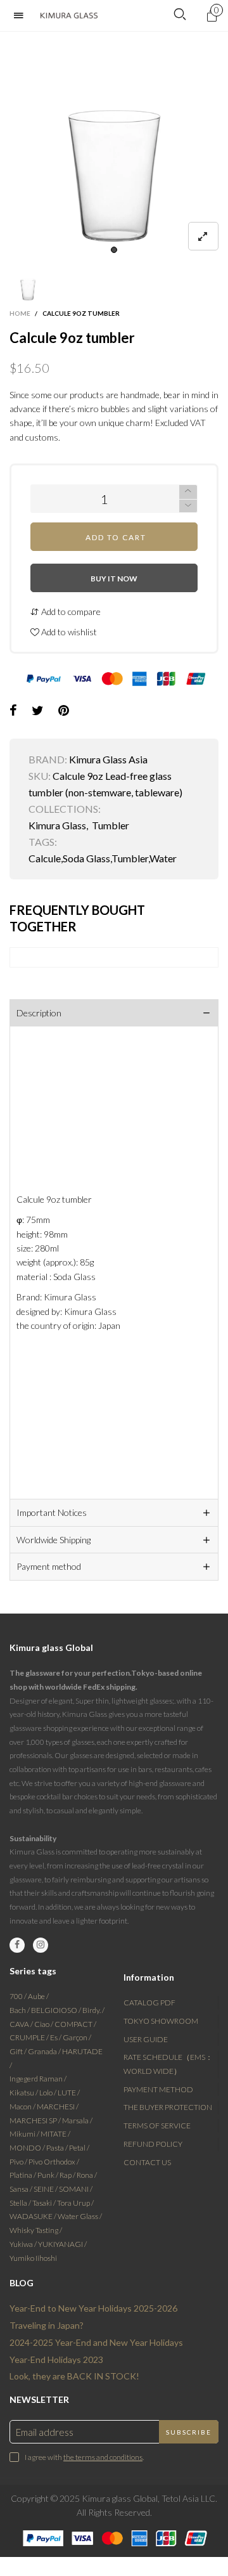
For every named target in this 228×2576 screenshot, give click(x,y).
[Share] (13, 711)
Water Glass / (80, 2216)
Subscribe (189, 2432)
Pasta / (58, 2148)
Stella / (21, 2203)
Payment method (49, 1566)
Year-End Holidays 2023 (56, 2359)
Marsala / (77, 2120)
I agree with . (84, 2457)
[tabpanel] (114, 146)
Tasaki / (45, 2203)
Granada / (45, 2051)
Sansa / (22, 2189)
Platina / (23, 2175)
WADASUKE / (34, 2216)
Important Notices (52, 1512)
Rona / (87, 2175)
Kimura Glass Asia (108, 759)
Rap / (68, 2175)
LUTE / (69, 2093)
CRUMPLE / (30, 2037)
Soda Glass (86, 858)
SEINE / (46, 2189)
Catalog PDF (149, 2003)
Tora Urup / (75, 2203)
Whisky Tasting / (36, 2230)
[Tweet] (38, 711)
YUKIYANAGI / (62, 2244)
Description (39, 1013)
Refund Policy (153, 2144)
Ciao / (44, 2024)
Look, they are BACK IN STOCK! (74, 2376)
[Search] (180, 15)
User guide (146, 2039)
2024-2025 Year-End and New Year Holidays (96, 2342)
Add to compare (70, 612)
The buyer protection (168, 2107)
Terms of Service (157, 2126)
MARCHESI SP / (36, 2120)
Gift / (19, 2051)
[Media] (203, 236)
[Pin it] (64, 711)
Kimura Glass (57, 825)
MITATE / (55, 2134)
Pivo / (19, 2162)
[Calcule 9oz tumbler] (114, 146)
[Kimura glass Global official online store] (69, 16)
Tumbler (111, 825)
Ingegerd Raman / (38, 2079)
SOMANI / (76, 2189)
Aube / (38, 1996)
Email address (45, 2432)
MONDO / (28, 2148)
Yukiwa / (24, 2244)
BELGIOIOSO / (57, 2010)
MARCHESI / (58, 2107)
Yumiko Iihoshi (33, 2258)
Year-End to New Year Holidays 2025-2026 (93, 2308)
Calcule (45, 858)
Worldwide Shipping (54, 1540)
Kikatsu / (24, 2093)
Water (163, 858)
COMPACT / (75, 2024)
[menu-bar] (22, 16)
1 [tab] (114, 250)
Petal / (79, 2148)
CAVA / (22, 2024)
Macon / (23, 2107)
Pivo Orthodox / (54, 2162)
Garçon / (77, 2037)
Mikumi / (25, 2134)
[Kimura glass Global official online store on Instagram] (41, 1945)
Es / (56, 2037)
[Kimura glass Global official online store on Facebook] (17, 1945)
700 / (19, 1996)
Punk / (48, 2175)
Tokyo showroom (161, 2021)
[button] (188, 506)
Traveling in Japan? (47, 2325)
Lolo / (48, 2093)
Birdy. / (93, 2010)
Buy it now (114, 579)
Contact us (147, 2162)
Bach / (20, 2010)
